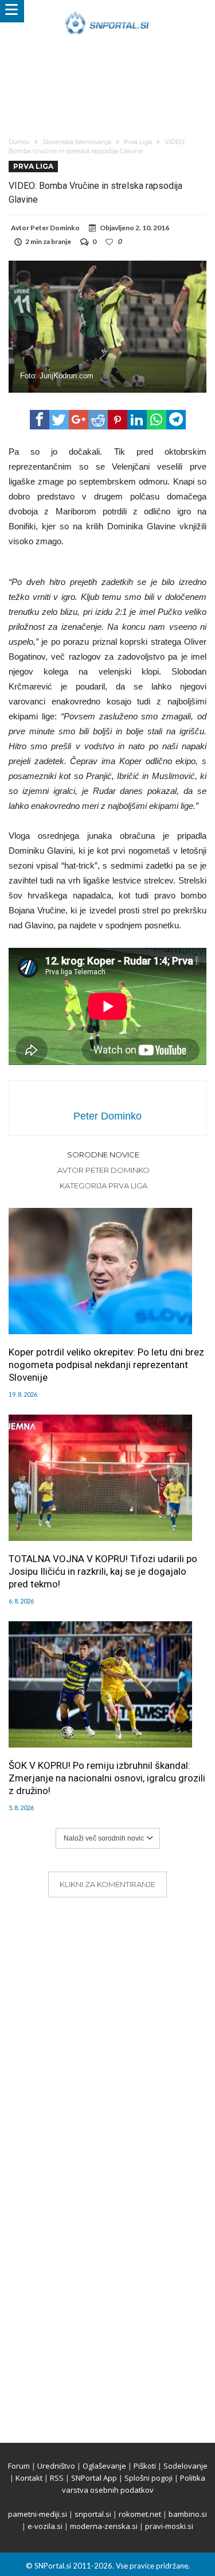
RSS (57, 2478)
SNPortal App (94, 2478)
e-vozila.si (45, 2526)
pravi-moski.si (169, 2526)
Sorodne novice (103, 1155)
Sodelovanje (185, 2466)
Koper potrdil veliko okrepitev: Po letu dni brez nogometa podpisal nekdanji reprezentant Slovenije (106, 1365)
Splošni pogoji (148, 2478)
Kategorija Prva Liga (103, 1186)
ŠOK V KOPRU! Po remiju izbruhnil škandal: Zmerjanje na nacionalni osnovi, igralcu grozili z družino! (107, 1778)
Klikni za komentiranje (107, 1884)
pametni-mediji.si (38, 2514)
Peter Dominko (55, 228)
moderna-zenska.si (104, 2526)
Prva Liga (138, 142)
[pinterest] (118, 420)
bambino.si (188, 2514)
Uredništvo (56, 2466)
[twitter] (59, 420)
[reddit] (98, 420)
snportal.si (93, 2514)
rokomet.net (140, 2514)
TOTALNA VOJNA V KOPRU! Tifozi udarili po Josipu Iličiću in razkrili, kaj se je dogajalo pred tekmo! (103, 1571)
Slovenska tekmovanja (77, 142)
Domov (19, 142)
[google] (79, 420)
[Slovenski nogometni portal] (107, 11)
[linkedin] (137, 420)
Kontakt (29, 2478)
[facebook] (40, 420)
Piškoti (145, 2466)
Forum (19, 2466)
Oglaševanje (104, 2466)
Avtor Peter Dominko (103, 1170)
